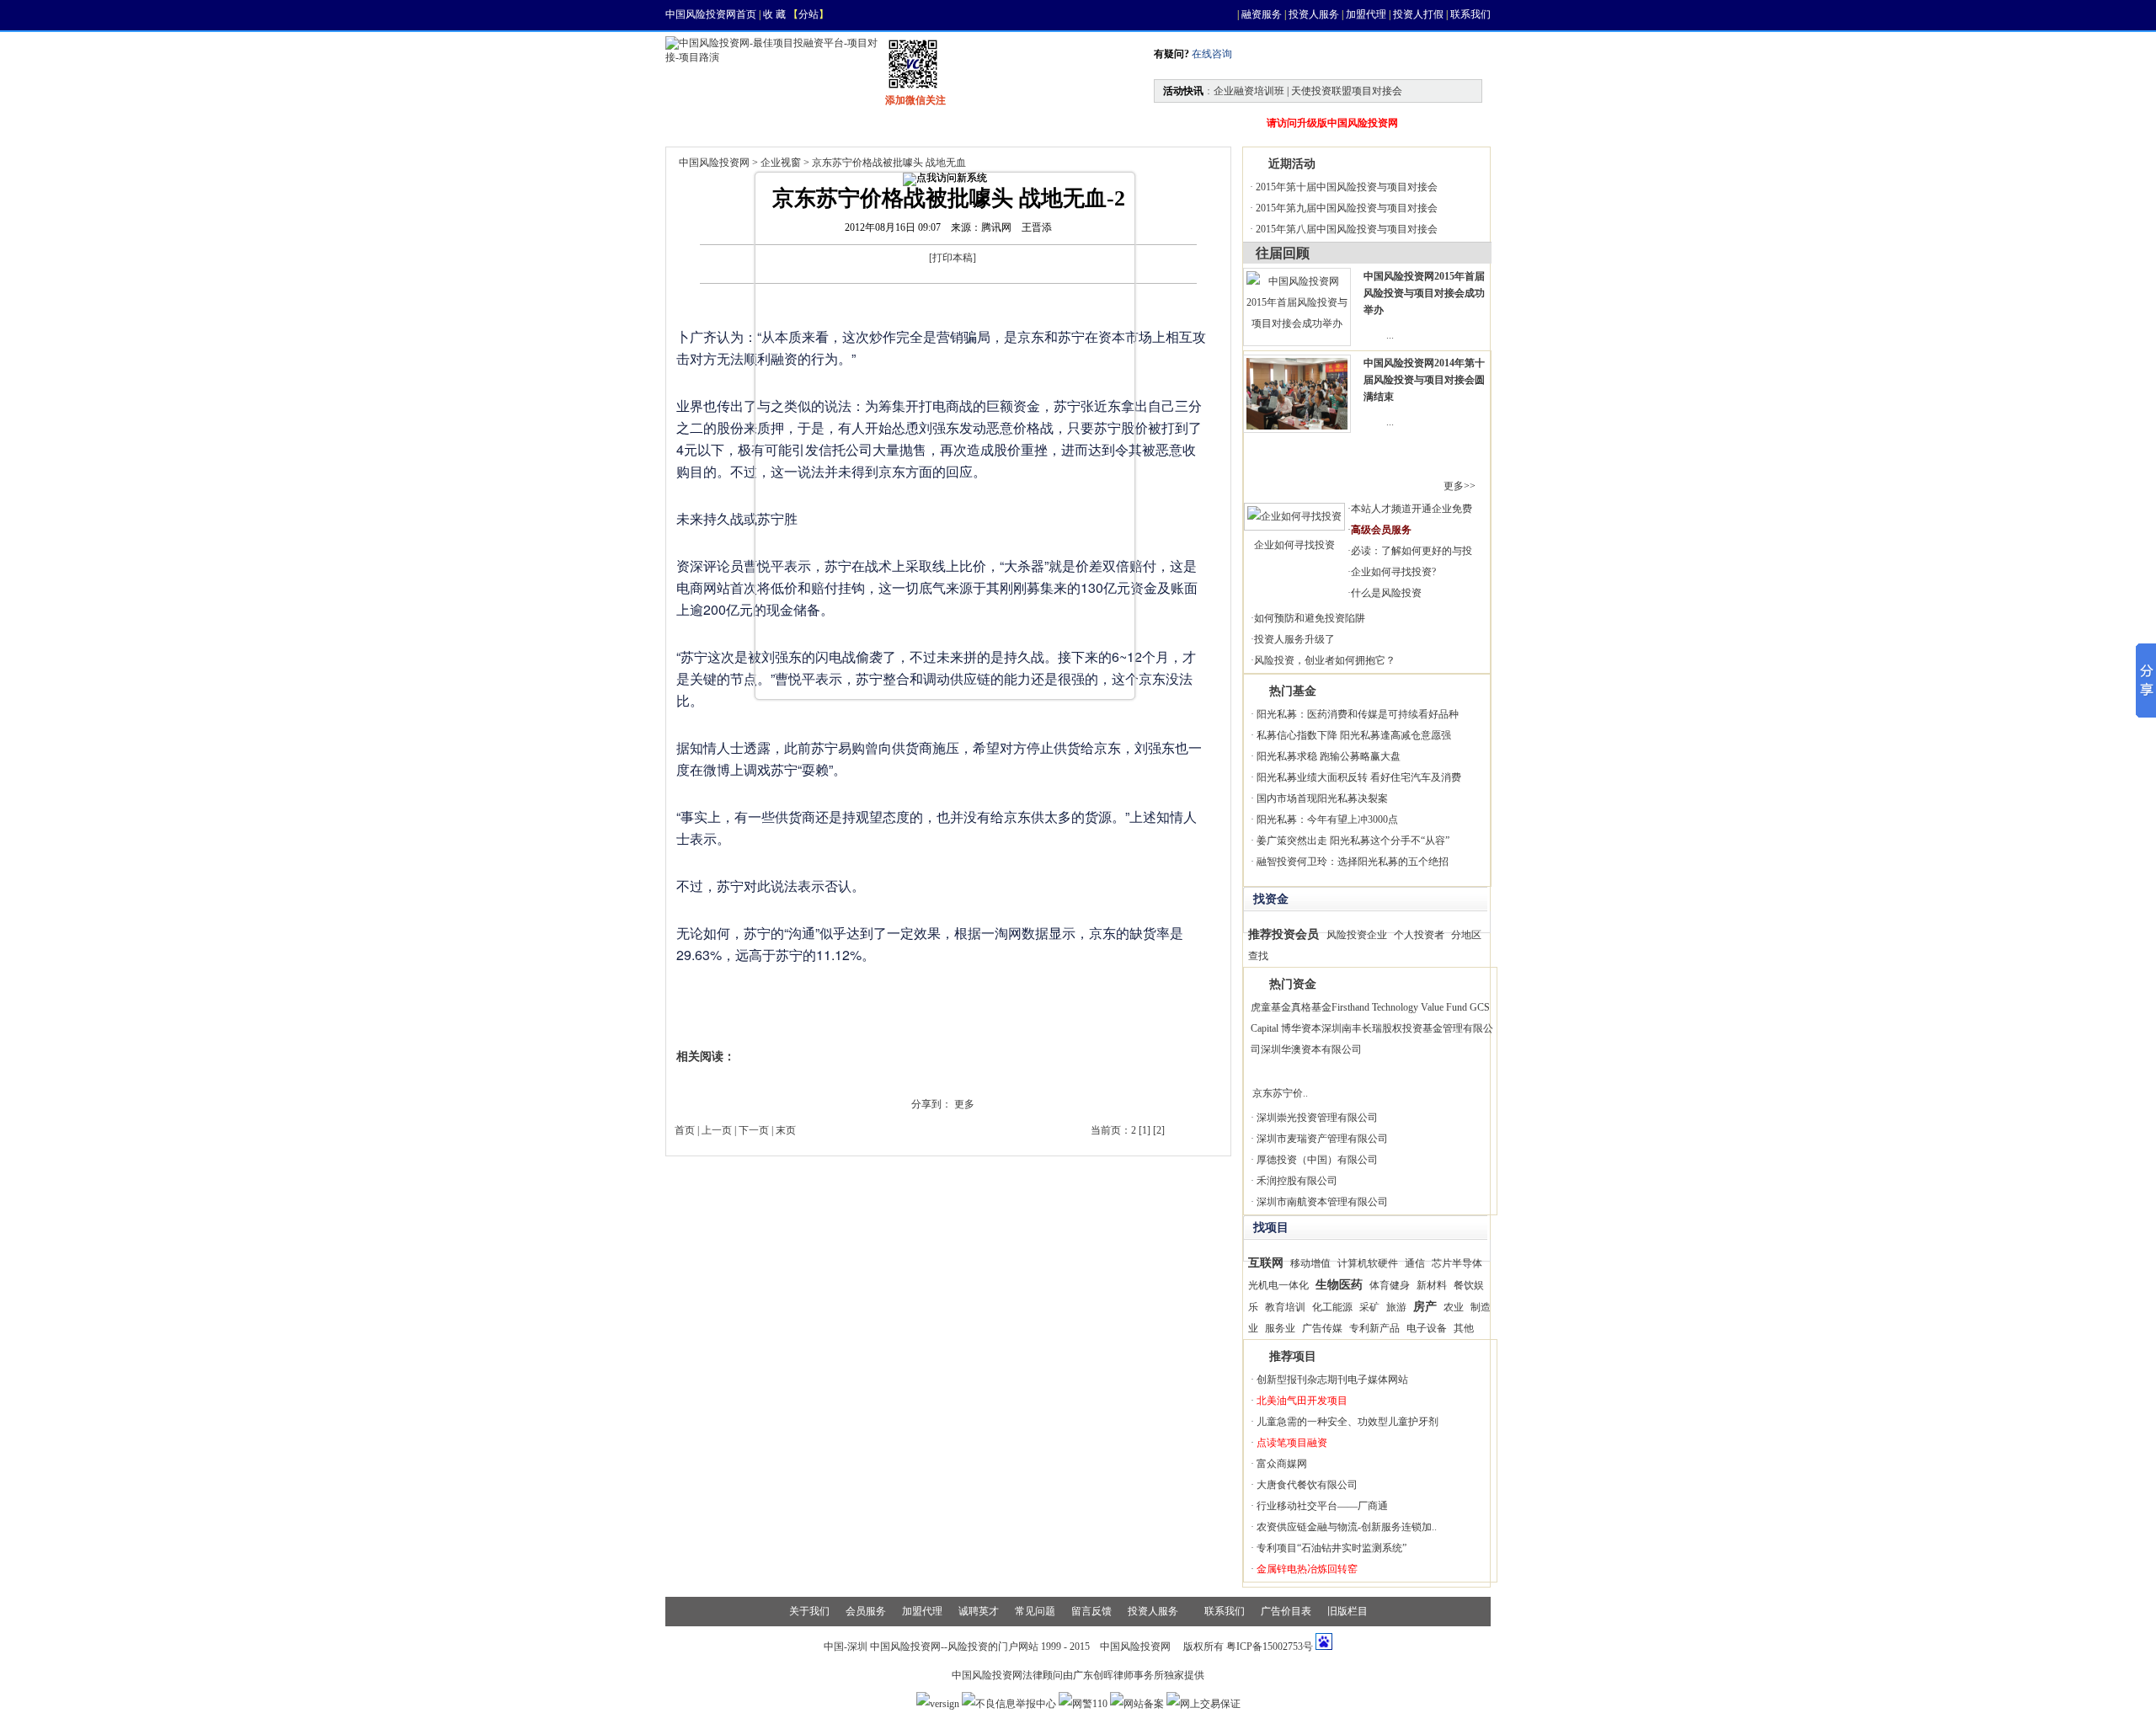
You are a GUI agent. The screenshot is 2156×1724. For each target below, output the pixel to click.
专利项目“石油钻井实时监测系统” (1331, 1548)
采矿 (1369, 1307)
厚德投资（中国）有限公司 (1317, 1160)
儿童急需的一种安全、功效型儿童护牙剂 (1347, 1422)
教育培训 (1285, 1307)
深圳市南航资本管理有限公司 (1322, 1202)
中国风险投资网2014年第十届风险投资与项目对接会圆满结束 (1424, 380)
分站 (808, 14)
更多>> (1460, 486)
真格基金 (1311, 1007)
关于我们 (809, 1611)
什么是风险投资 (1386, 593)
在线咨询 (1211, 54)
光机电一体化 (1278, 1285)
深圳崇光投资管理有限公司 (1317, 1118)
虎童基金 (1271, 1007)
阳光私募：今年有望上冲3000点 (1327, 819)
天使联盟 (1105, 123)
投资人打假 (1418, 14)
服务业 (1280, 1328)
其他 (1464, 1328)
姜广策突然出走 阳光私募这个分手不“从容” (1353, 841)
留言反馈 (1091, 1611)
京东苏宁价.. (1280, 1093)
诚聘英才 (979, 1611)
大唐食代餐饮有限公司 (1307, 1485)
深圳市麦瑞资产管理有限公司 (1322, 1139)
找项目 (847, 123)
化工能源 (1332, 1307)
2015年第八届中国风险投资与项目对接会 (1347, 229)
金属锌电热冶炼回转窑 (1307, 1569)
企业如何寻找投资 (1294, 545)
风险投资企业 (1357, 935)
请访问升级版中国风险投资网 (1332, 123)
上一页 (717, 1130)
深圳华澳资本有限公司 (1311, 1049)
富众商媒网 (1282, 1464)
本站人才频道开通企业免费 (1412, 509)
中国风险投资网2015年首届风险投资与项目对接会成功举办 (1424, 293)
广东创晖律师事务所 (1118, 1675)
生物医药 (1339, 1284)
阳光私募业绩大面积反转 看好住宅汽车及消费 (1359, 777)
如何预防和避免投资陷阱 (1310, 618)
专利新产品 (1374, 1328)
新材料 (1432, 1285)
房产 (1425, 1306)
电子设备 (1427, 1328)
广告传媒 (1322, 1328)
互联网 (1266, 1262)
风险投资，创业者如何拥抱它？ (1325, 660)
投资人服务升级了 (1294, 639)
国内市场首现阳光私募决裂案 (1322, 798)
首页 (701, 123)
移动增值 (1310, 1263)
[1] (1145, 1130)
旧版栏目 (1347, 1611)
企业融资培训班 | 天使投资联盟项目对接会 (1308, 91)
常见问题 (1035, 1611)
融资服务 (1262, 14)
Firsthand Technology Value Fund (1399, 1007)
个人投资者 (1419, 935)
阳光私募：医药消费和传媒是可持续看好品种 (1358, 714)
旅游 (1396, 1307)
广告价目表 (1286, 1611)
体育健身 (1390, 1285)
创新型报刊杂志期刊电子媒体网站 (1332, 1380)
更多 (964, 1104)
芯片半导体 (1457, 1263)
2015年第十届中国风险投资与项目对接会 (1347, 187)
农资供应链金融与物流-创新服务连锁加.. (1347, 1527)
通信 (1415, 1263)
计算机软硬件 (1368, 1263)
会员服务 (866, 1611)
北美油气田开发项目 (1302, 1401)
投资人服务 (1314, 14)
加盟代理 (1366, 14)
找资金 (928, 123)
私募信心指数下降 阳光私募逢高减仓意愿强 (1354, 735)
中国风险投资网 (714, 163)
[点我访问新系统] (945, 179)
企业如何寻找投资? (1393, 572)
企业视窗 (781, 163)
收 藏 (774, 14)
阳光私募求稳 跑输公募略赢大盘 (1329, 756)
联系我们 (1470, 14)
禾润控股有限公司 (1297, 1181)
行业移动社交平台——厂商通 (1322, 1506)
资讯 (771, 123)
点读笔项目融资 (1292, 1443)
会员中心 (1196, 123)
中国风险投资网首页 (711, 14)
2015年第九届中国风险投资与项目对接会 (1347, 208)
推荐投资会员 (1283, 934)
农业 (1454, 1307)
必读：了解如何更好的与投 (1412, 551)
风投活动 (1014, 123)
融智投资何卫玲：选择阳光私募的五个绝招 (1353, 862)
